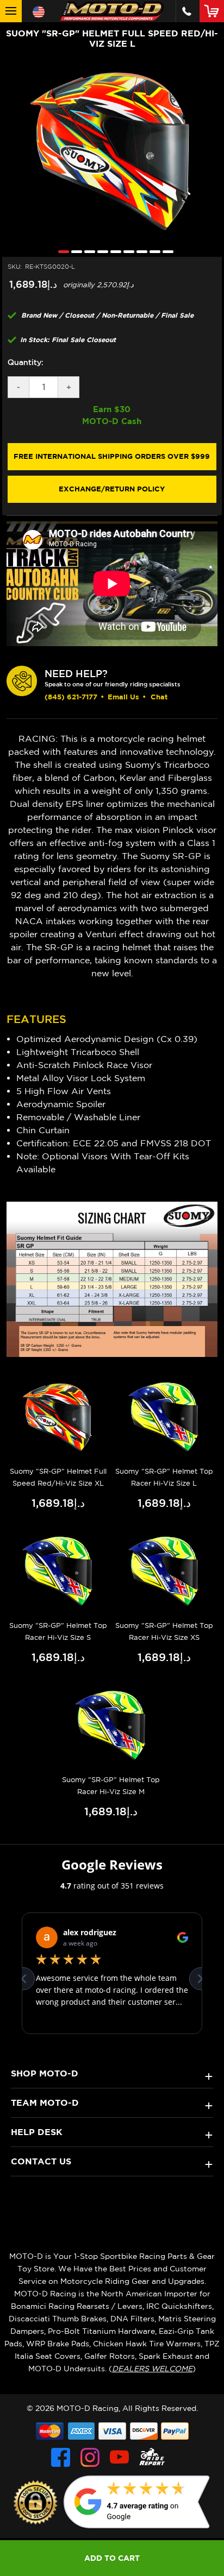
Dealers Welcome (152, 2369)
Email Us (123, 697)
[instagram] (90, 2457)
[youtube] (119, 2457)
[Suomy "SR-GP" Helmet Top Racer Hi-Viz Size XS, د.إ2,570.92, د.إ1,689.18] (164, 1572)
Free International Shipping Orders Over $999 (112, 456)
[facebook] (61, 2457)
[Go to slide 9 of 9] (165, 251)
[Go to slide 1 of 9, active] (61, 251)
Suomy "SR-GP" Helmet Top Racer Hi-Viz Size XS (164, 1631)
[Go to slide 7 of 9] (139, 251)
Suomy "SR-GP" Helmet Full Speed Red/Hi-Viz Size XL (58, 1477)
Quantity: (26, 362)
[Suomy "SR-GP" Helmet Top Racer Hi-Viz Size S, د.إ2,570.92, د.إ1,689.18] (58, 1572)
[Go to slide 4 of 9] (100, 251)
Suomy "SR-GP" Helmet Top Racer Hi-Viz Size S (58, 1631)
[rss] (152, 2457)
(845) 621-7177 (71, 697)
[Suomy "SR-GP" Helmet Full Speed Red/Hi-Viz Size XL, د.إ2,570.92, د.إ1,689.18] (58, 1418)
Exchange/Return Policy (112, 489)
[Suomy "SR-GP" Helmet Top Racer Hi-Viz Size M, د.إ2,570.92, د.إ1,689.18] (111, 1726)
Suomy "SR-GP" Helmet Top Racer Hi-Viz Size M (111, 1786)
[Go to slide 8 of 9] (152, 251)
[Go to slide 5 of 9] (113, 251)
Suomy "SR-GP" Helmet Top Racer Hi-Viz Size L (164, 1477)
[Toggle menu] (11, 11)
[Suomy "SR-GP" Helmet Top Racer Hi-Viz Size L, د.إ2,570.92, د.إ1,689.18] (164, 1418)
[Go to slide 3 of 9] (87, 251)
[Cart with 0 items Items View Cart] (214, 11)
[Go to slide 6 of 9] (126, 251)
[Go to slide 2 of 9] (74, 251)
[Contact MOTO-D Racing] (187, 11)
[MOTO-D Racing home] (112, 11)
